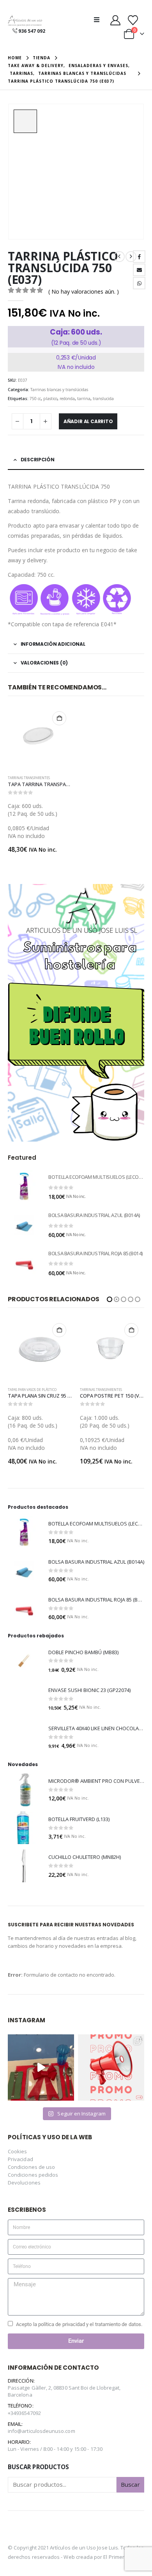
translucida (103, 399)
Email (139, 270)
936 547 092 (32, 31)
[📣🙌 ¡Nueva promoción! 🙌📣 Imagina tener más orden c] (111, 2068)
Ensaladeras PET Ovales (100, 1390)
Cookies (17, 2151)
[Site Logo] (25, 21)
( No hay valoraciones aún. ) (84, 291)
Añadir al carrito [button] (59, 718)
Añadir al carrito (88, 421)
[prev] (119, 257)
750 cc (35, 399)
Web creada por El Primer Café (100, 2557)
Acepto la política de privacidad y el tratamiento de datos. (79, 2324)
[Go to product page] (40, 738)
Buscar (130, 2484)
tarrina (84, 399)
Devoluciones (24, 2183)
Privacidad (20, 2159)
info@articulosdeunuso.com (42, 2431)
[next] (131, 257)
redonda (67, 399)
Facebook (139, 257)
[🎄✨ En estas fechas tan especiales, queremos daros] (41, 2068)
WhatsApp (139, 283)
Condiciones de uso (31, 2167)
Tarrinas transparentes (29, 778)
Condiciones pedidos (33, 2175)
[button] (99, 19)
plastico (50, 399)
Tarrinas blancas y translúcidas (59, 390)
